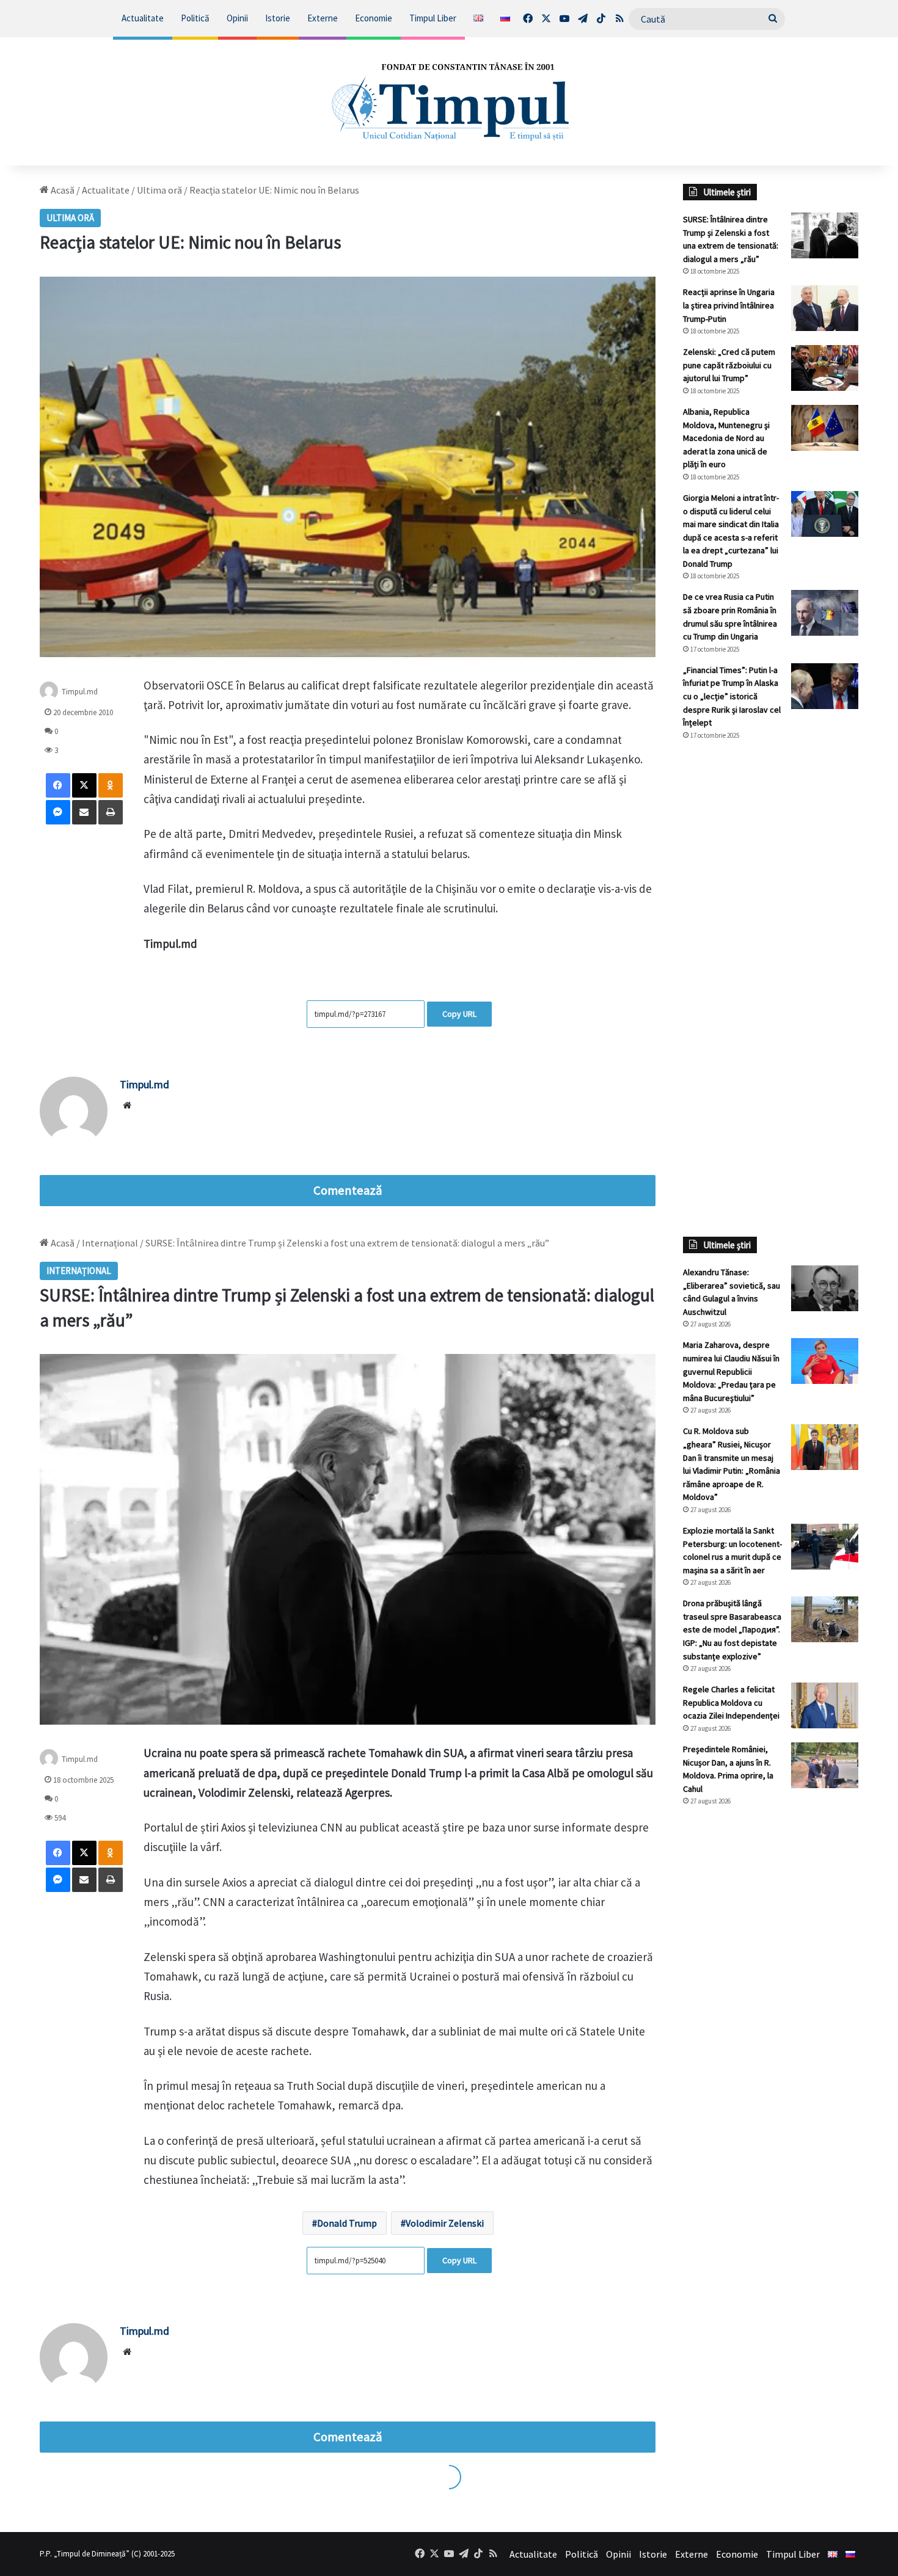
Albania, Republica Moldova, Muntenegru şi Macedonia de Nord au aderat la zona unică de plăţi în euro (726, 438)
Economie (374, 18)
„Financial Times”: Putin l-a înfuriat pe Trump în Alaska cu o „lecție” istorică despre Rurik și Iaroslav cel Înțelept (732, 696)
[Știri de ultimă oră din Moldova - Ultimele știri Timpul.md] (449, 101)
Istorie (278, 18)
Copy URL (459, 1014)
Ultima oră (159, 190)
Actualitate (143, 18)
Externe (323, 18)
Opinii (237, 18)
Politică (195, 18)
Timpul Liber (433, 18)
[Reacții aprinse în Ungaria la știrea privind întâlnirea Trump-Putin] (825, 308)
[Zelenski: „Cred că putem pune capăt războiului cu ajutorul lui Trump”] (825, 368)
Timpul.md (80, 691)
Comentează (348, 1190)
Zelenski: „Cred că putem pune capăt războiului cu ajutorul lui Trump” (729, 365)
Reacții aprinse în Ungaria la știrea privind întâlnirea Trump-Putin (729, 305)
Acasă (62, 190)
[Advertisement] (771, 955)
